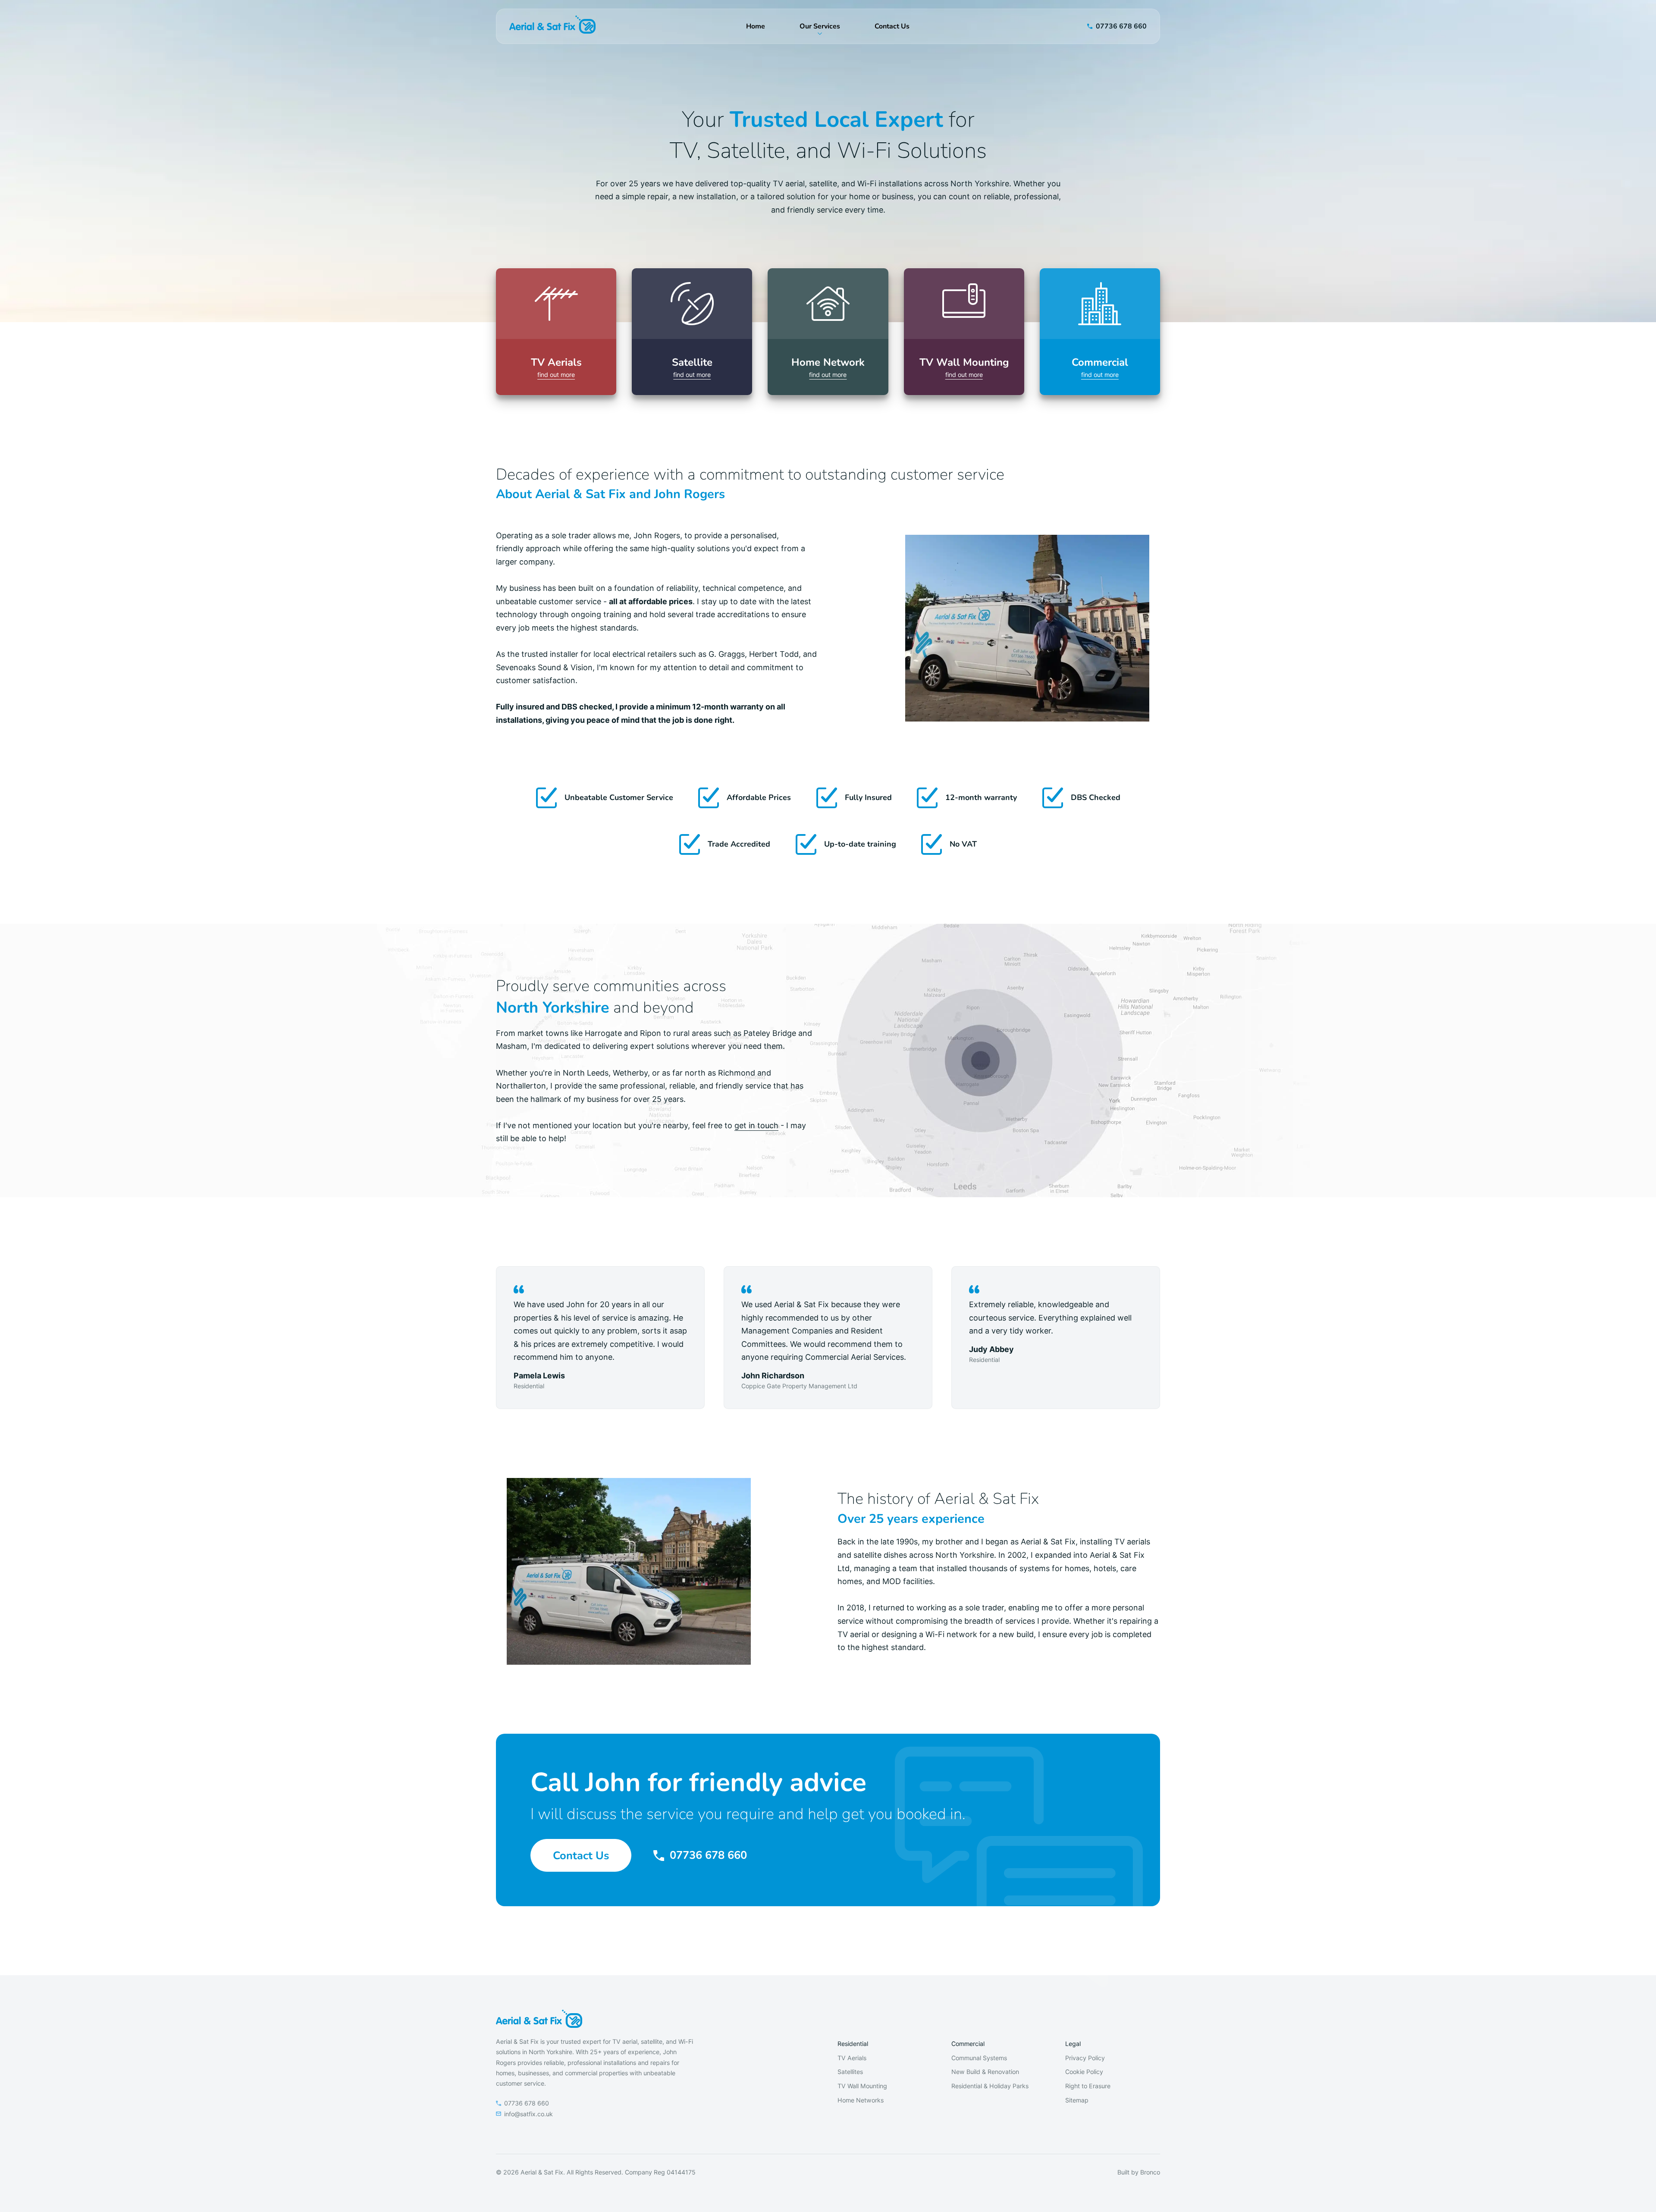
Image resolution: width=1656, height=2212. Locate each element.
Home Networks (861, 2100)
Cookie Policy (1084, 2072)
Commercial (968, 2044)
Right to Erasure (1088, 2086)
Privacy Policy (1085, 2058)
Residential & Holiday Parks (990, 2086)
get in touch (756, 1125)
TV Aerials (852, 2058)
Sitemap (1077, 2100)
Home (756, 26)
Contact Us (892, 26)
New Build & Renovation (985, 2072)
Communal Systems (979, 2058)
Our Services (820, 26)
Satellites (850, 2072)
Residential (853, 2044)
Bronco (1150, 2172)
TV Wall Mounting (862, 2086)
